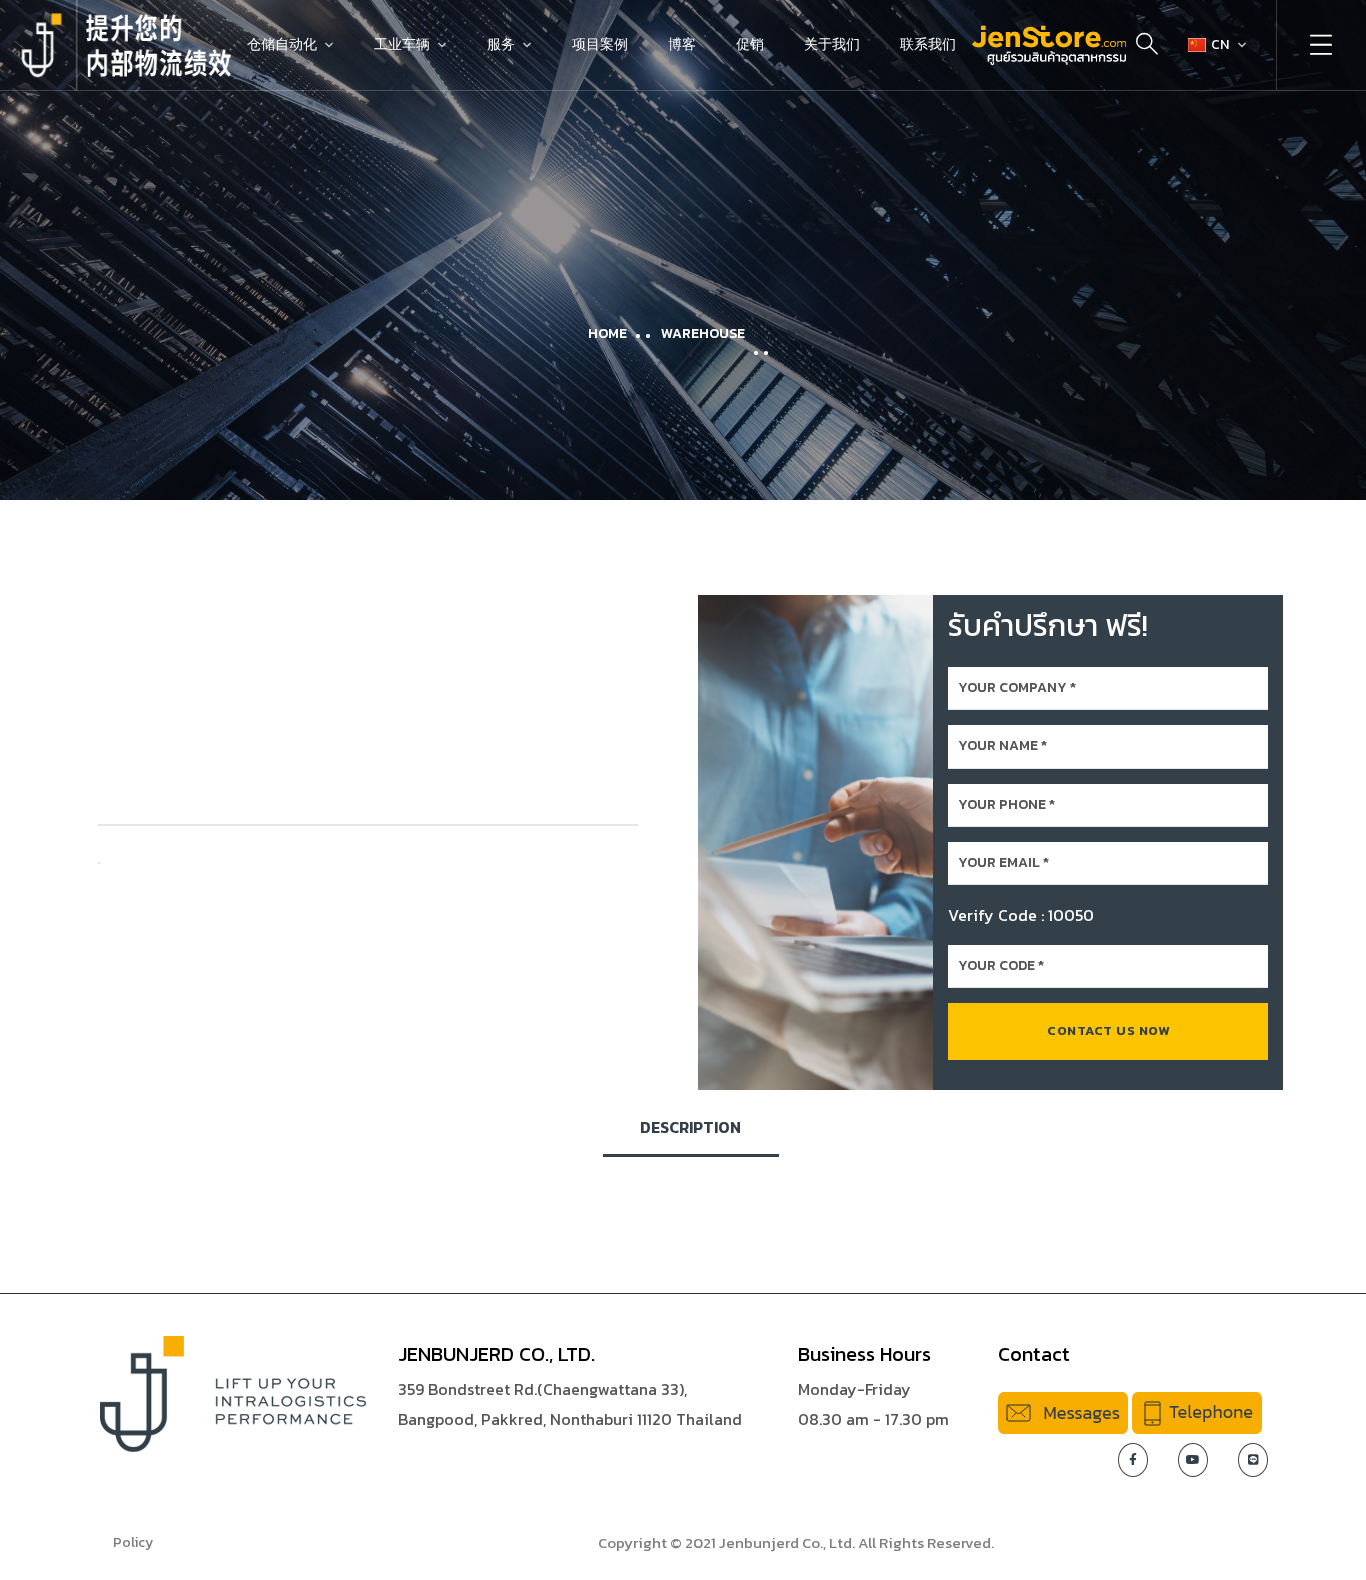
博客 (682, 44)
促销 (750, 44)
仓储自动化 (282, 44)
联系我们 (928, 44)
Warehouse (703, 333)
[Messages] (1063, 1411)
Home (607, 333)
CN (1220, 44)
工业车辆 (402, 44)
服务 (501, 44)
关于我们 (832, 44)
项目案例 (600, 44)
